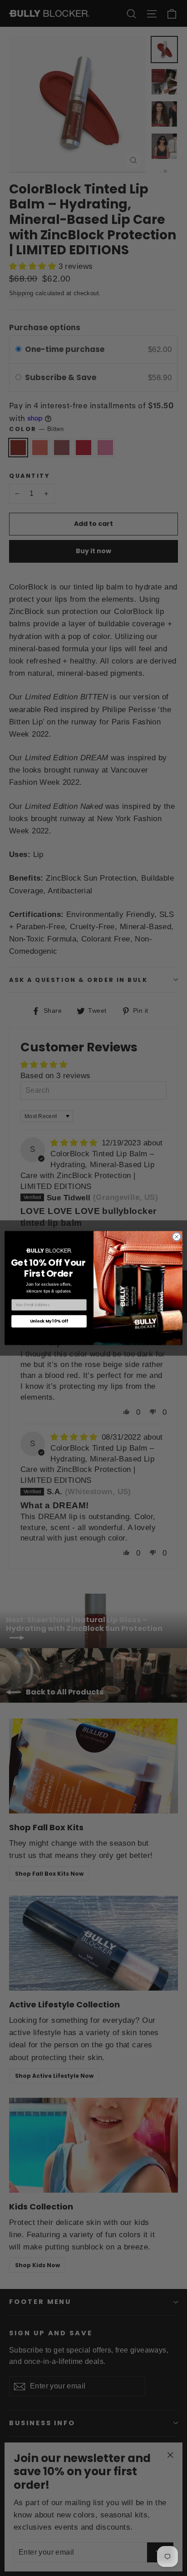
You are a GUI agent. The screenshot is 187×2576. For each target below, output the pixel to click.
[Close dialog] (177, 1237)
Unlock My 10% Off (49, 1321)
